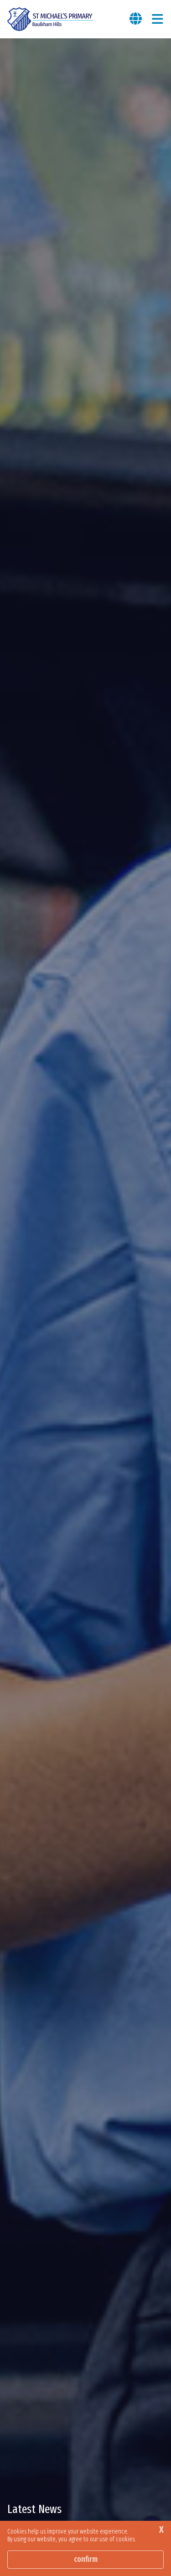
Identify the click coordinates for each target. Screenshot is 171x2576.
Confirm (86, 2559)
